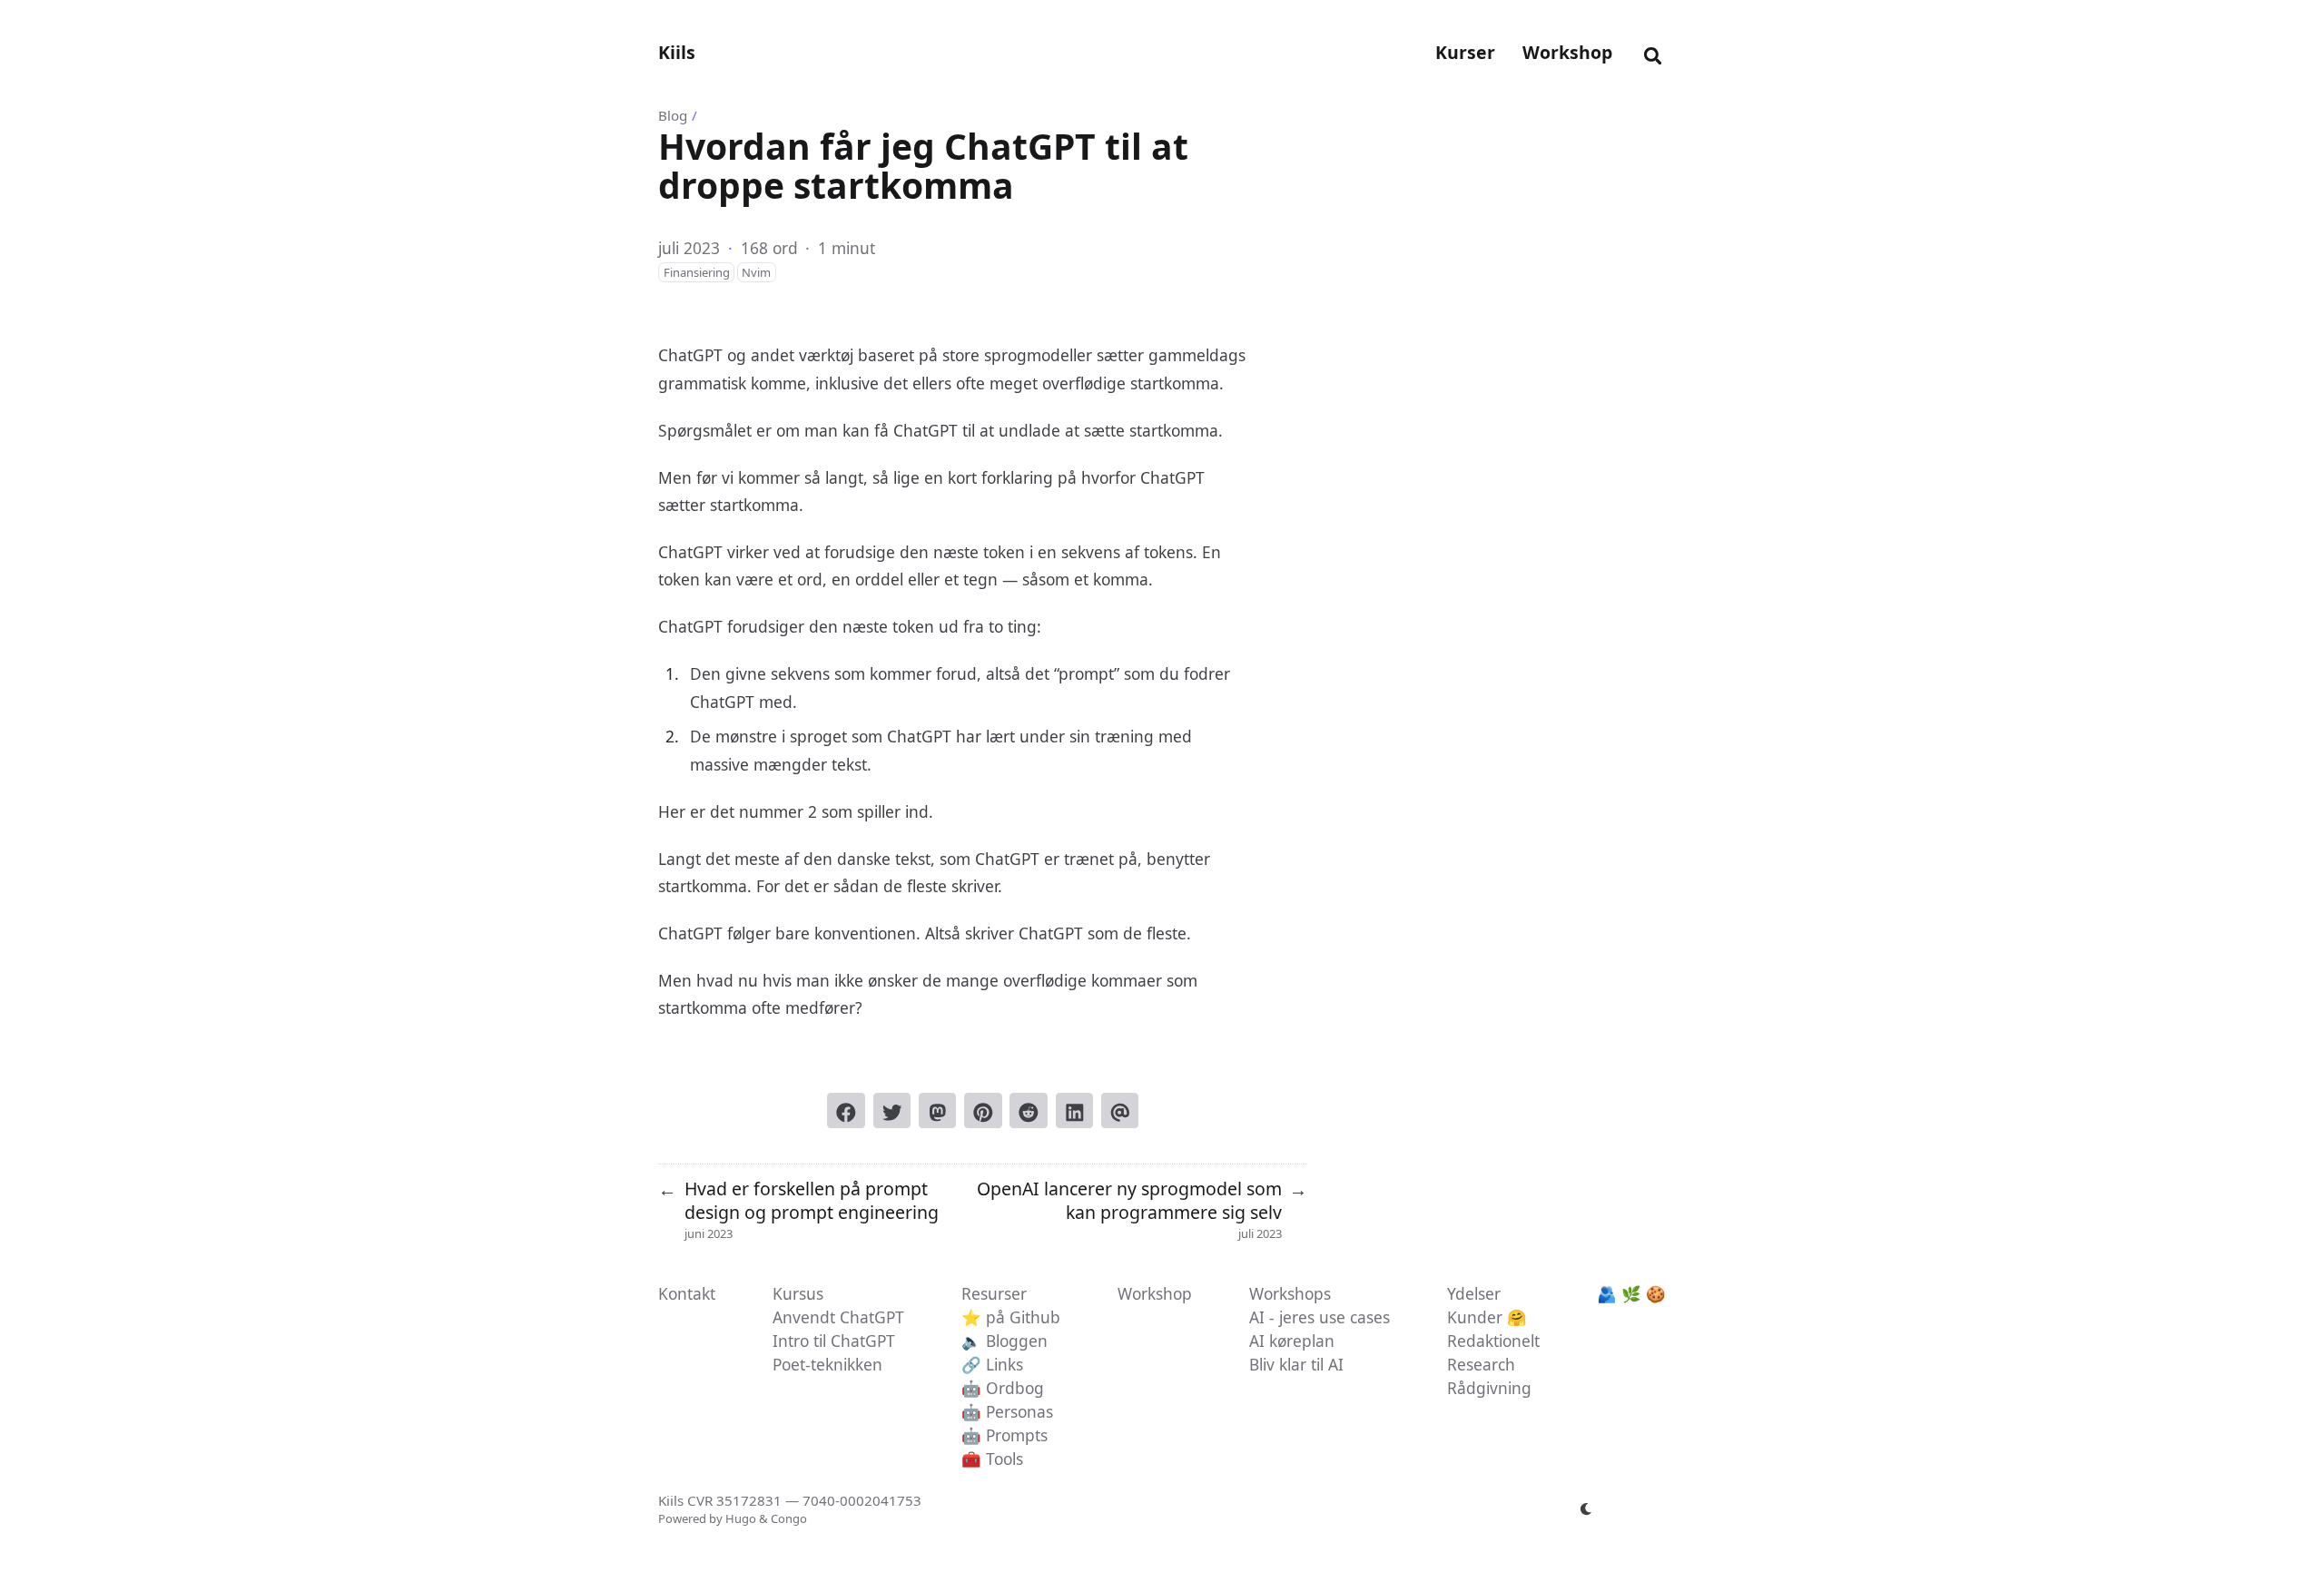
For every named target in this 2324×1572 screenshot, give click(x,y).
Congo (789, 1518)
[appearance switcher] (1587, 1509)
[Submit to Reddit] (1029, 1110)
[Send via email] (1120, 1110)
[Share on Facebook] (846, 1110)
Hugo (741, 1518)
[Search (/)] (1653, 53)
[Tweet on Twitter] (892, 1110)
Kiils (677, 52)
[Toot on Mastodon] (938, 1110)
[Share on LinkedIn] (1075, 1110)
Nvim (756, 272)
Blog (673, 115)
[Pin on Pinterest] (983, 1110)
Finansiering (697, 272)
